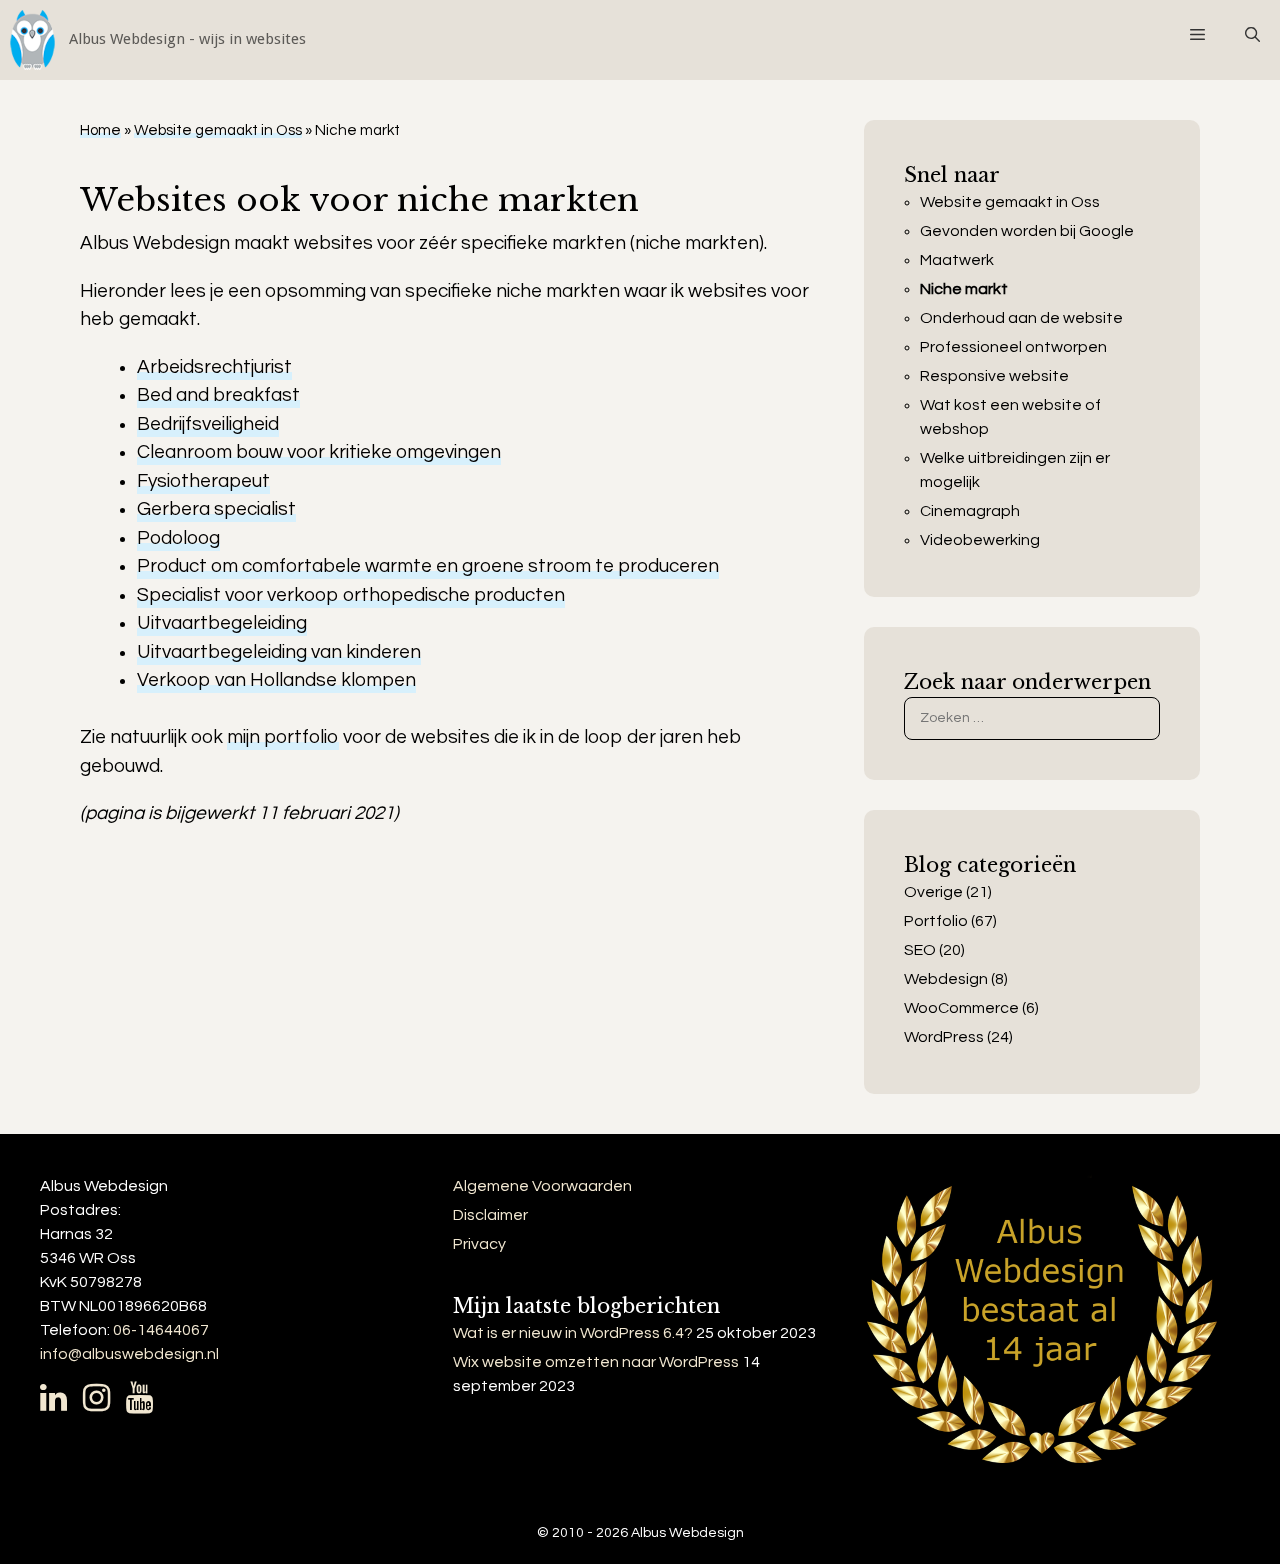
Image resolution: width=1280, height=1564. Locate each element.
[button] (1196, 35)
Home (100, 130)
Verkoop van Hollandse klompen (276, 680)
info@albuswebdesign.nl (129, 1354)
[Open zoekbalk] (1252, 35)
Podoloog (178, 538)
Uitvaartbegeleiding (222, 623)
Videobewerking (980, 540)
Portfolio (936, 921)
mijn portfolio (283, 737)
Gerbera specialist (216, 509)
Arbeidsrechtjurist (214, 367)
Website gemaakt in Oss (218, 130)
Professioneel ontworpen (1013, 347)
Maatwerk (957, 260)
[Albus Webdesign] (153, 40)
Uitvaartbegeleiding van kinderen (279, 652)
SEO (920, 950)
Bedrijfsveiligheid (208, 424)
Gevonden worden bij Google (1027, 231)
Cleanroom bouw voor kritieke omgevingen (319, 452)
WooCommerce (961, 1008)
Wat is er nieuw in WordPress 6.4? (573, 1333)
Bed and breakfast (218, 395)
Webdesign (946, 979)
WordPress (944, 1037)
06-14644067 (161, 1330)
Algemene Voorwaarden (542, 1186)
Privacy (479, 1244)
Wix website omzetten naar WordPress (596, 1362)
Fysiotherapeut (203, 481)
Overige (933, 892)
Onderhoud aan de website (1021, 318)
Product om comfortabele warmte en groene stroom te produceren (428, 566)
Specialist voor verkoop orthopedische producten (351, 595)
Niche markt (964, 289)
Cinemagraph (970, 511)
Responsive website (994, 376)
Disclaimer (490, 1215)
